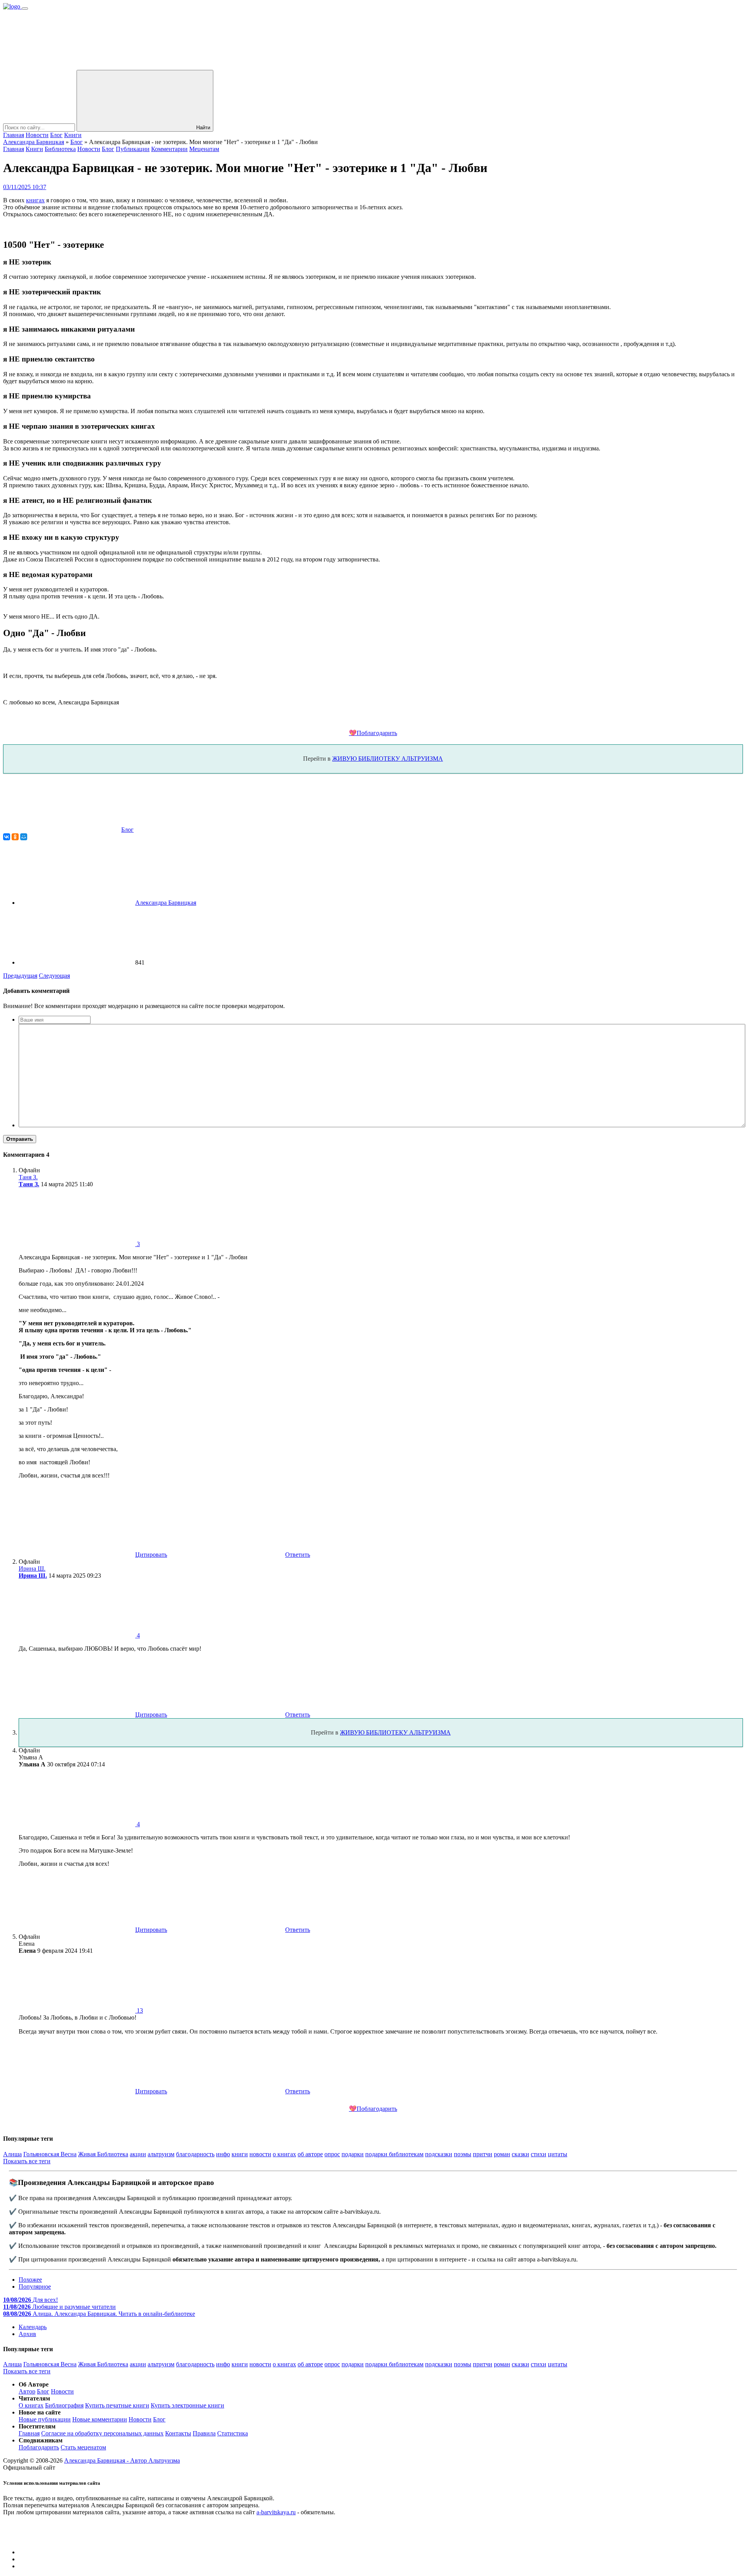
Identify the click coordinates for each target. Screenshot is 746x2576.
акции (138, 2154)
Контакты (178, 2433)
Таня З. (29, 1184)
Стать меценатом (83, 2447)
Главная (14, 135)
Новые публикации (45, 2419)
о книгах (284, 2154)
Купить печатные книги (117, 2405)
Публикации (133, 149)
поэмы (463, 2154)
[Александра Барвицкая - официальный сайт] (12, 6)
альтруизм (161, 2154)
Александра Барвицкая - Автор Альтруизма (122, 2460)
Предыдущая (20, 976)
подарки (353, 2154)
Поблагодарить (39, 2447)
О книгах (31, 2405)
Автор (27, 2391)
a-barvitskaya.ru (276, 2512)
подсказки (439, 2154)
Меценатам (204, 149)
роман (502, 2154)
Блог (56, 135)
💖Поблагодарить (373, 733)
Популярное (35, 2287)
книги (240, 2154)
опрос (332, 2154)
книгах (35, 200)
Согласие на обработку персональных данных (102, 2433)
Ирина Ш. (33, 1576)
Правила (204, 2433)
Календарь (33, 2327)
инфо (223, 2154)
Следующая (54, 976)
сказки (520, 2154)
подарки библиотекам (394, 2154)
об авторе (310, 2154)
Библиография (64, 2405)
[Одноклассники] (15, 837)
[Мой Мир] (24, 837)
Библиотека (60, 149)
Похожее (30, 2280)
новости (260, 2154)
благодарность (195, 2154)
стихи (539, 2154)
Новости (37, 135)
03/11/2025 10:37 (25, 187)
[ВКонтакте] (7, 837)
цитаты (558, 2154)
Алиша (12, 2154)
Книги (73, 135)
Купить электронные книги (187, 2405)
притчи (483, 2154)
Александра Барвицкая (34, 142)
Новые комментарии (100, 2419)
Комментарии (169, 149)
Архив (27, 2334)
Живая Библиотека (103, 2154)
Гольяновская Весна (50, 2154)
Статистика (233, 2433)
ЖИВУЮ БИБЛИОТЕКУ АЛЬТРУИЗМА (388, 759)
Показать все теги (27, 2161)
